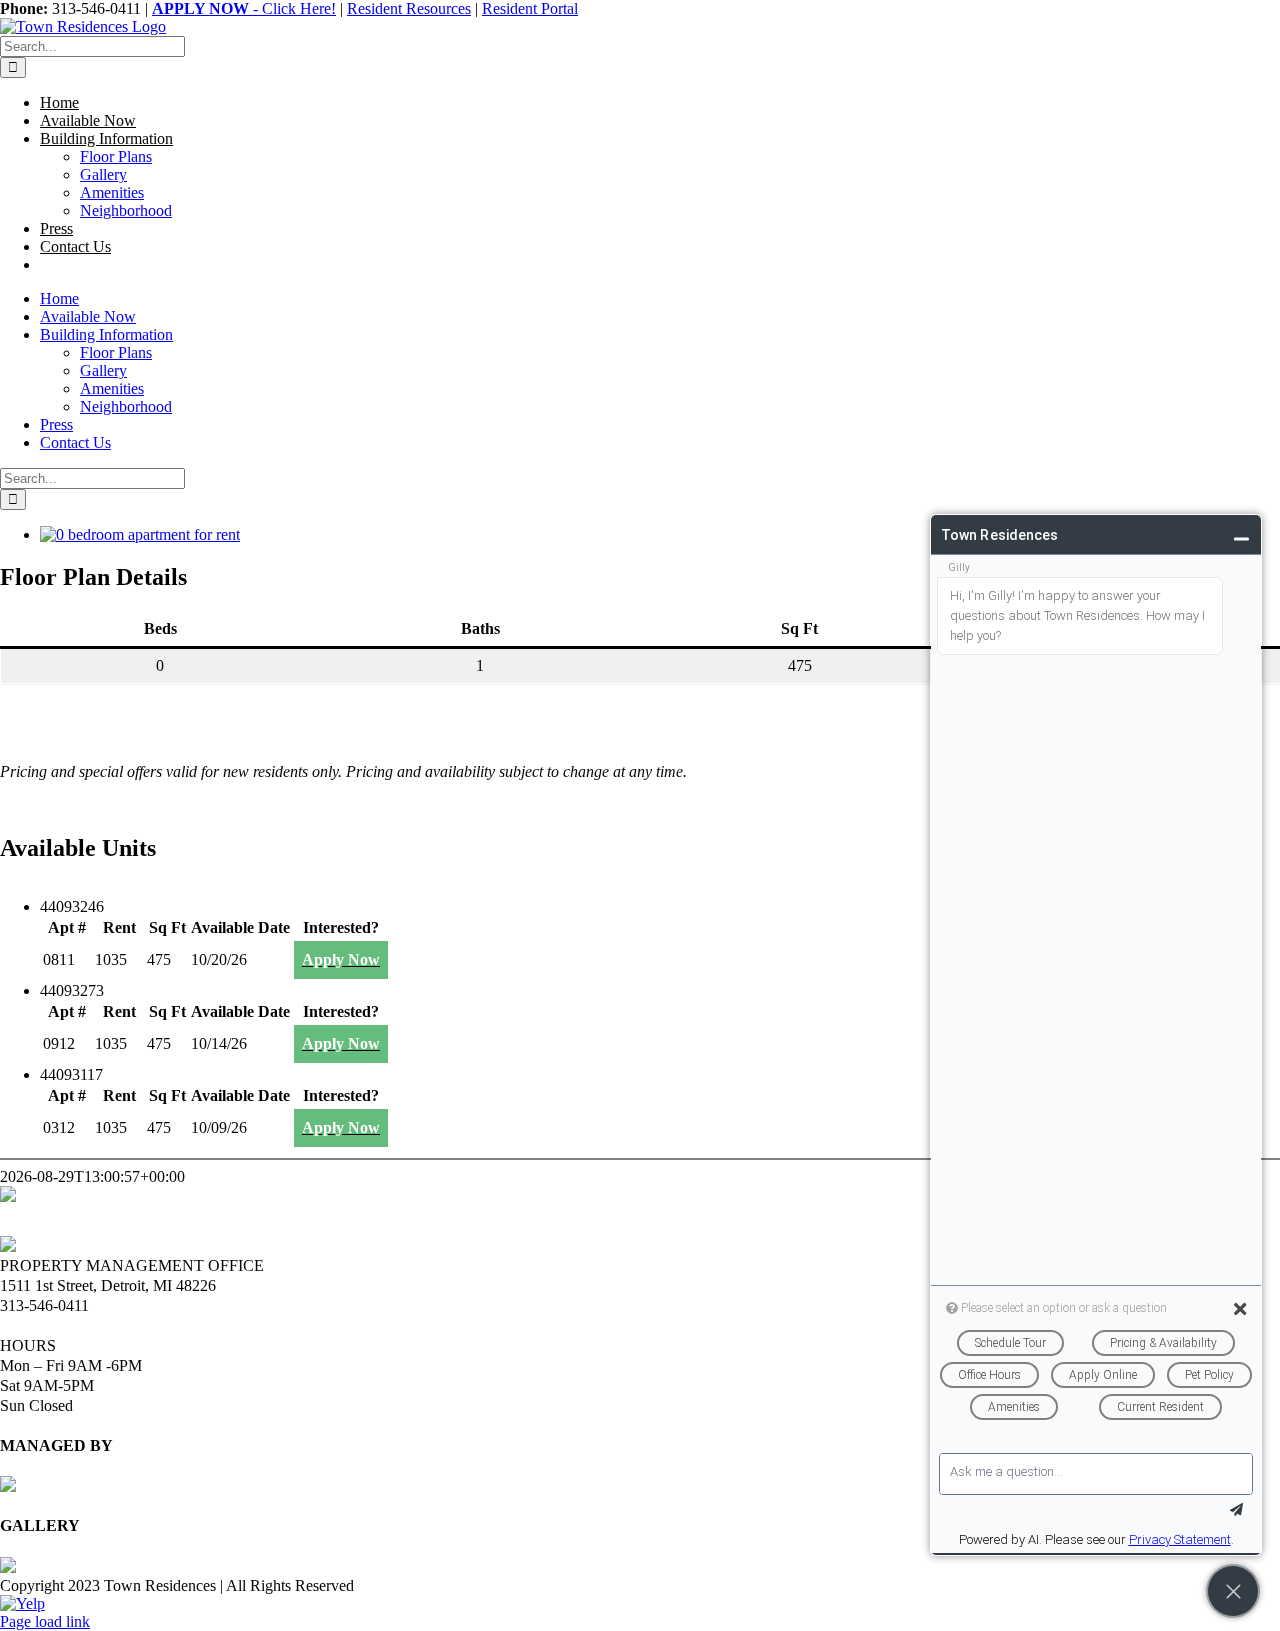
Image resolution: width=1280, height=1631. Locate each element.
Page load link (45, 1621)
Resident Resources (409, 8)
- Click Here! (244, 8)
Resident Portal (530, 8)
